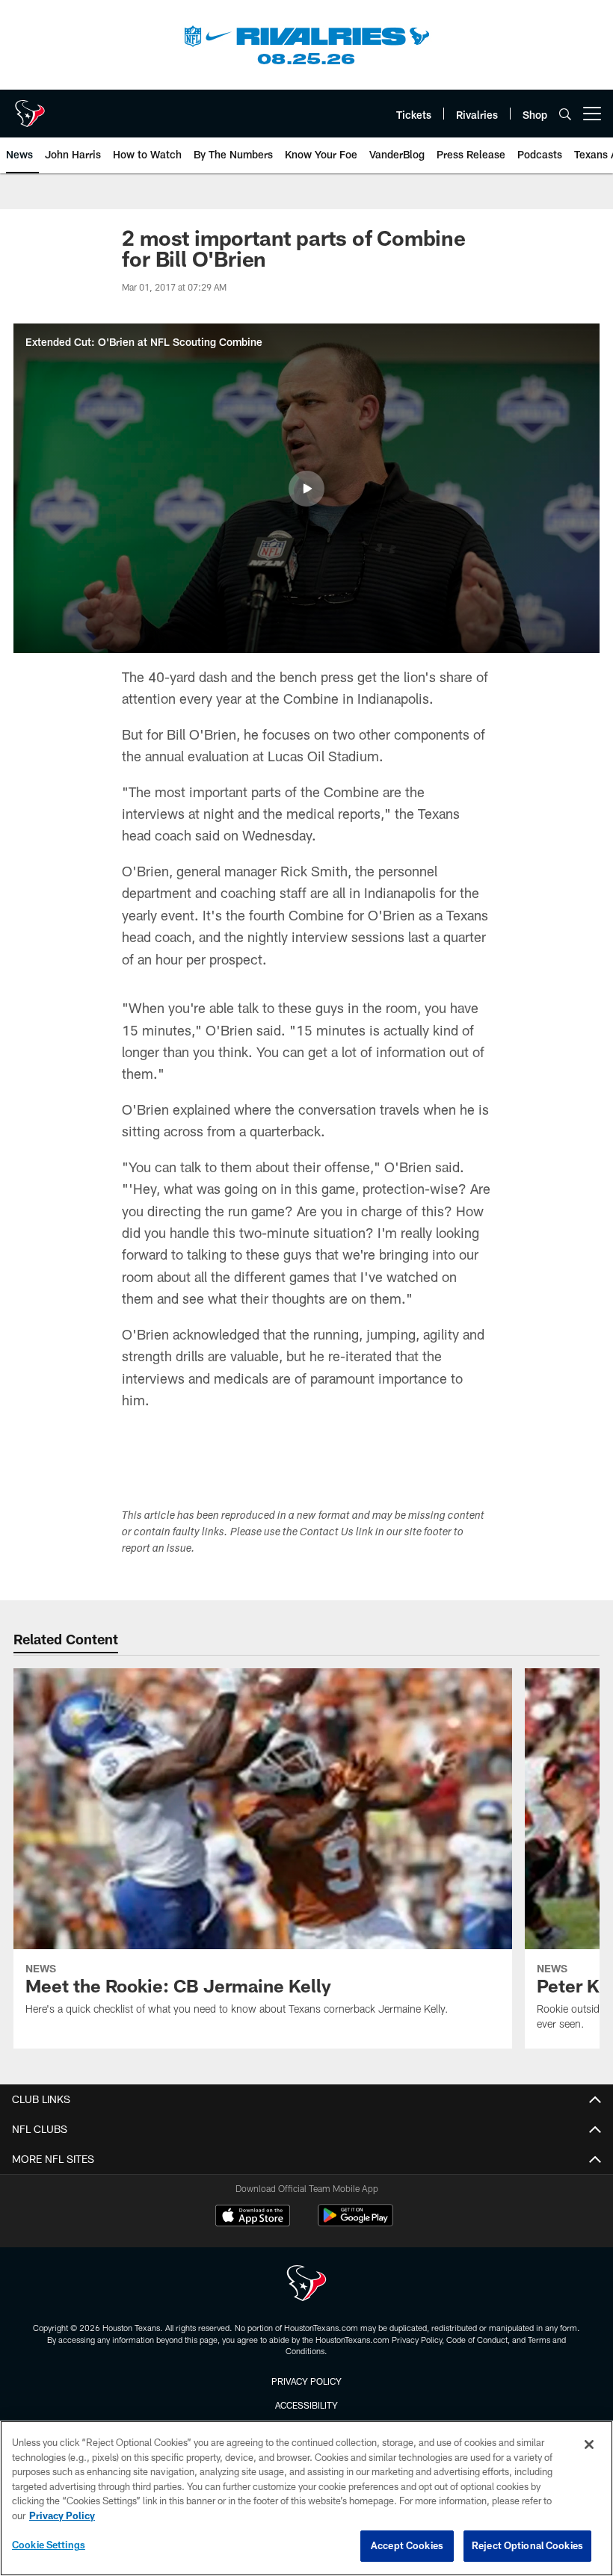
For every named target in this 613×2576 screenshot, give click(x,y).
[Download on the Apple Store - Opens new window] (253, 2217)
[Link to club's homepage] (30, 108)
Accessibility (306, 2405)
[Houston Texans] (306, 2285)
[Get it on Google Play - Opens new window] (355, 2223)
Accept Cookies (407, 2545)
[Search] (565, 114)
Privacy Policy (306, 2381)
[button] (306, 489)
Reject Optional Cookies (527, 2545)
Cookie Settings (49, 2545)
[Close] (589, 2445)
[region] (306, 2498)
